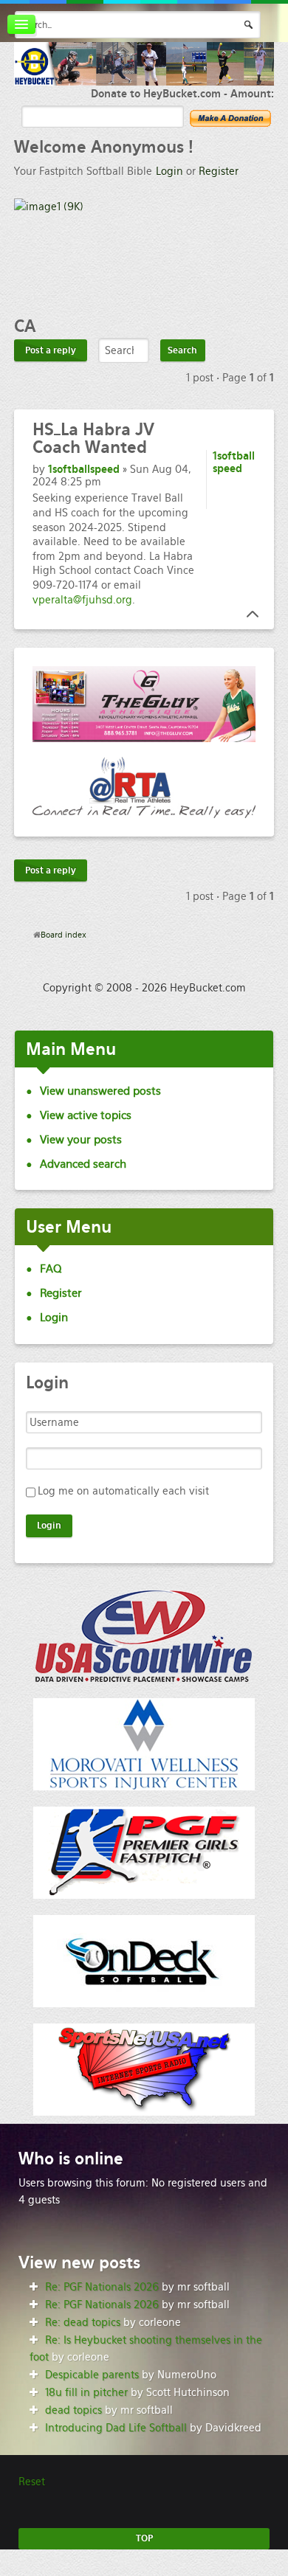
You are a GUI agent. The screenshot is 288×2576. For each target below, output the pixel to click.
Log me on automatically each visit (123, 1491)
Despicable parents (92, 2375)
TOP (144, 2538)
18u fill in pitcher (86, 2392)
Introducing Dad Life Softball (116, 2428)
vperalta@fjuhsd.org (82, 600)
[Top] (248, 614)
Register (219, 171)
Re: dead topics (83, 2322)
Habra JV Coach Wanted (93, 438)
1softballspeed (84, 469)
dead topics (73, 2410)
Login (169, 171)
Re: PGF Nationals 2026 (102, 2287)
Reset (32, 2482)
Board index (64, 935)
